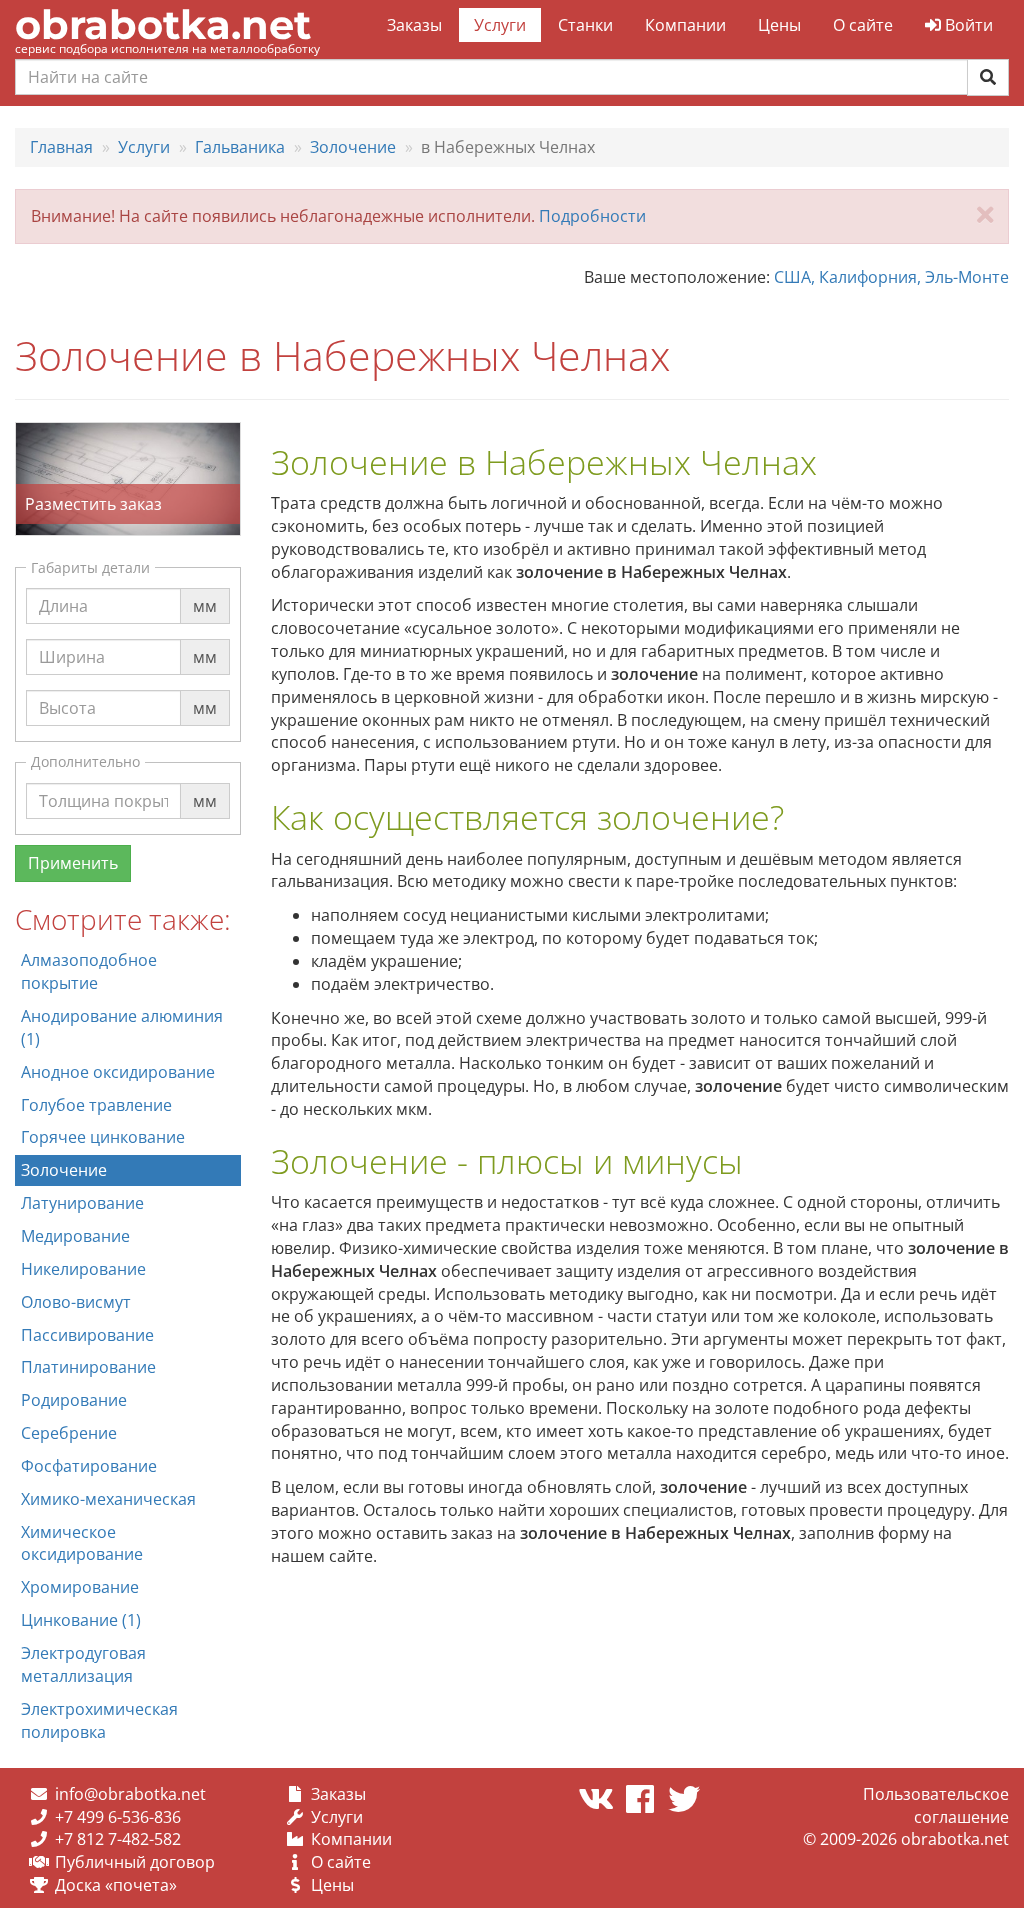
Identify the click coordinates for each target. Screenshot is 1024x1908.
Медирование (75, 1236)
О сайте (863, 25)
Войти (967, 25)
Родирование (74, 1400)
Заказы (414, 25)
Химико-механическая (108, 1499)
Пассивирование (87, 1335)
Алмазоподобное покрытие (89, 971)
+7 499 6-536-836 (118, 1817)
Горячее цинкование (103, 1137)
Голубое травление (96, 1105)
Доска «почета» (116, 1885)
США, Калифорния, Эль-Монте (891, 277)
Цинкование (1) (81, 1620)
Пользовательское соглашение (936, 1805)
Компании (685, 25)
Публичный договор (135, 1862)
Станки (585, 25)
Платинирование (88, 1367)
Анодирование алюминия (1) (122, 1027)
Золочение (64, 1170)
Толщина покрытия (115, 782)
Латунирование (82, 1203)
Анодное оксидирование (118, 1072)
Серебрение (69, 1433)
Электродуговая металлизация (83, 1664)
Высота (67, 689)
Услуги (500, 25)
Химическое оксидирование (82, 1543)
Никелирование (83, 1269)
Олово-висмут (76, 1302)
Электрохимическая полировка (99, 1720)
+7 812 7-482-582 (118, 1839)
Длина (63, 587)
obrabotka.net (163, 24)
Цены (779, 25)
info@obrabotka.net (130, 1794)
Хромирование (80, 1587)
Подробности (592, 216)
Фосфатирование (89, 1466)
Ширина (72, 638)
